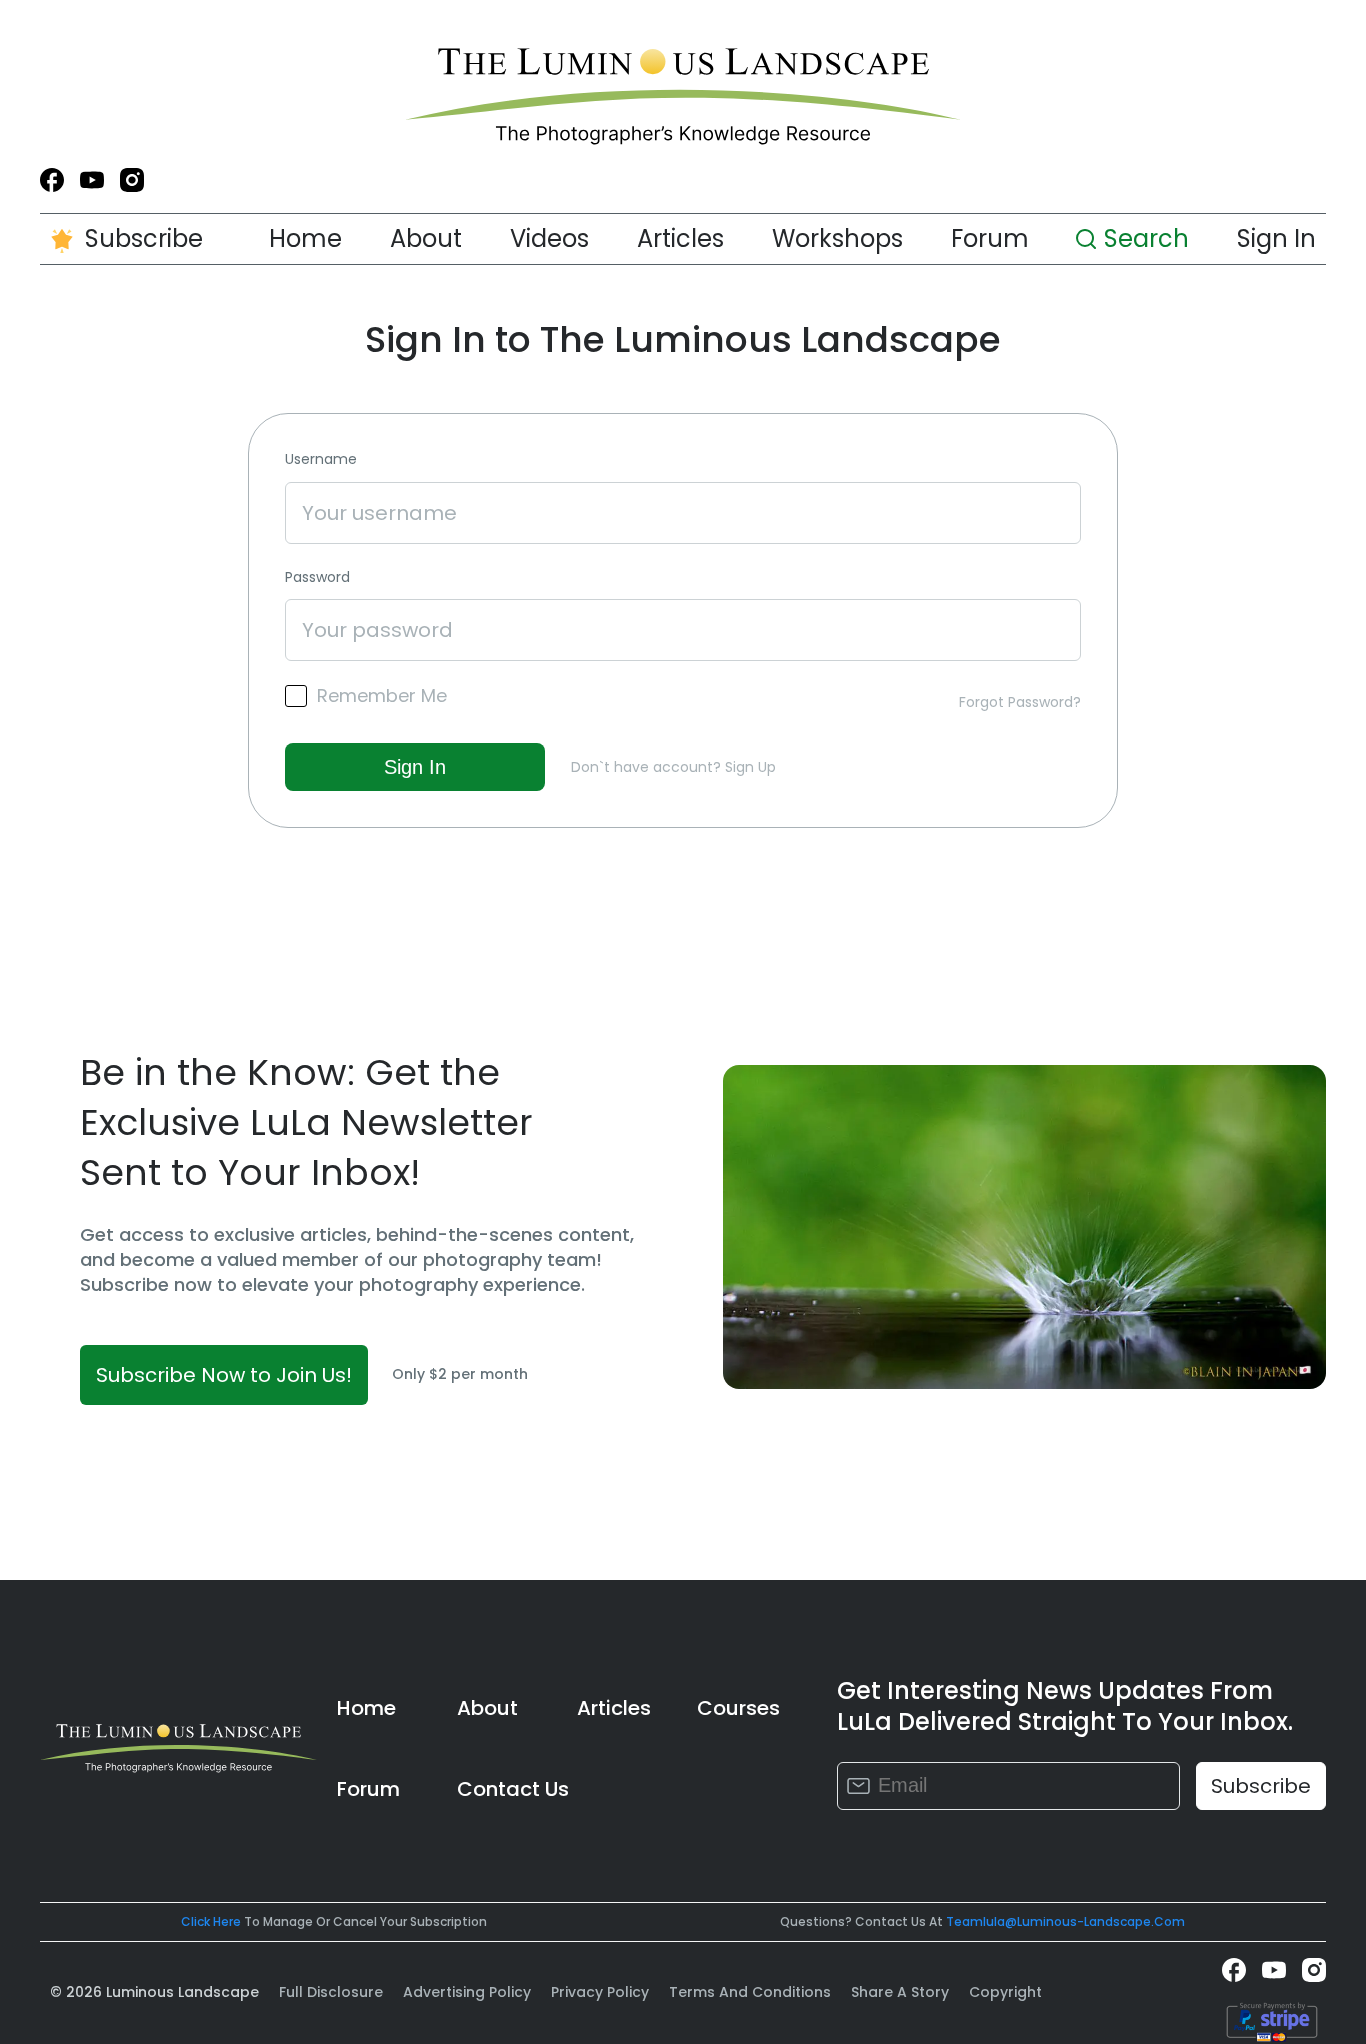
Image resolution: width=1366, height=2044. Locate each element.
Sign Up (750, 767)
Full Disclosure (331, 1992)
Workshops (837, 238)
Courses (738, 1708)
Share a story (900, 1992)
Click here (211, 1921)
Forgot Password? (1020, 702)
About (426, 238)
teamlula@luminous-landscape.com (1065, 1921)
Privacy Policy (600, 1992)
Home (305, 238)
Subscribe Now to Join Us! (224, 1375)
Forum (990, 238)
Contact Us (513, 1789)
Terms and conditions (750, 1992)
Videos (549, 238)
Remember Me (382, 696)
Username (321, 459)
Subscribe (144, 238)
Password (317, 577)
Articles (680, 238)
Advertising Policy (467, 1992)
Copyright (1005, 1992)
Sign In (1276, 238)
